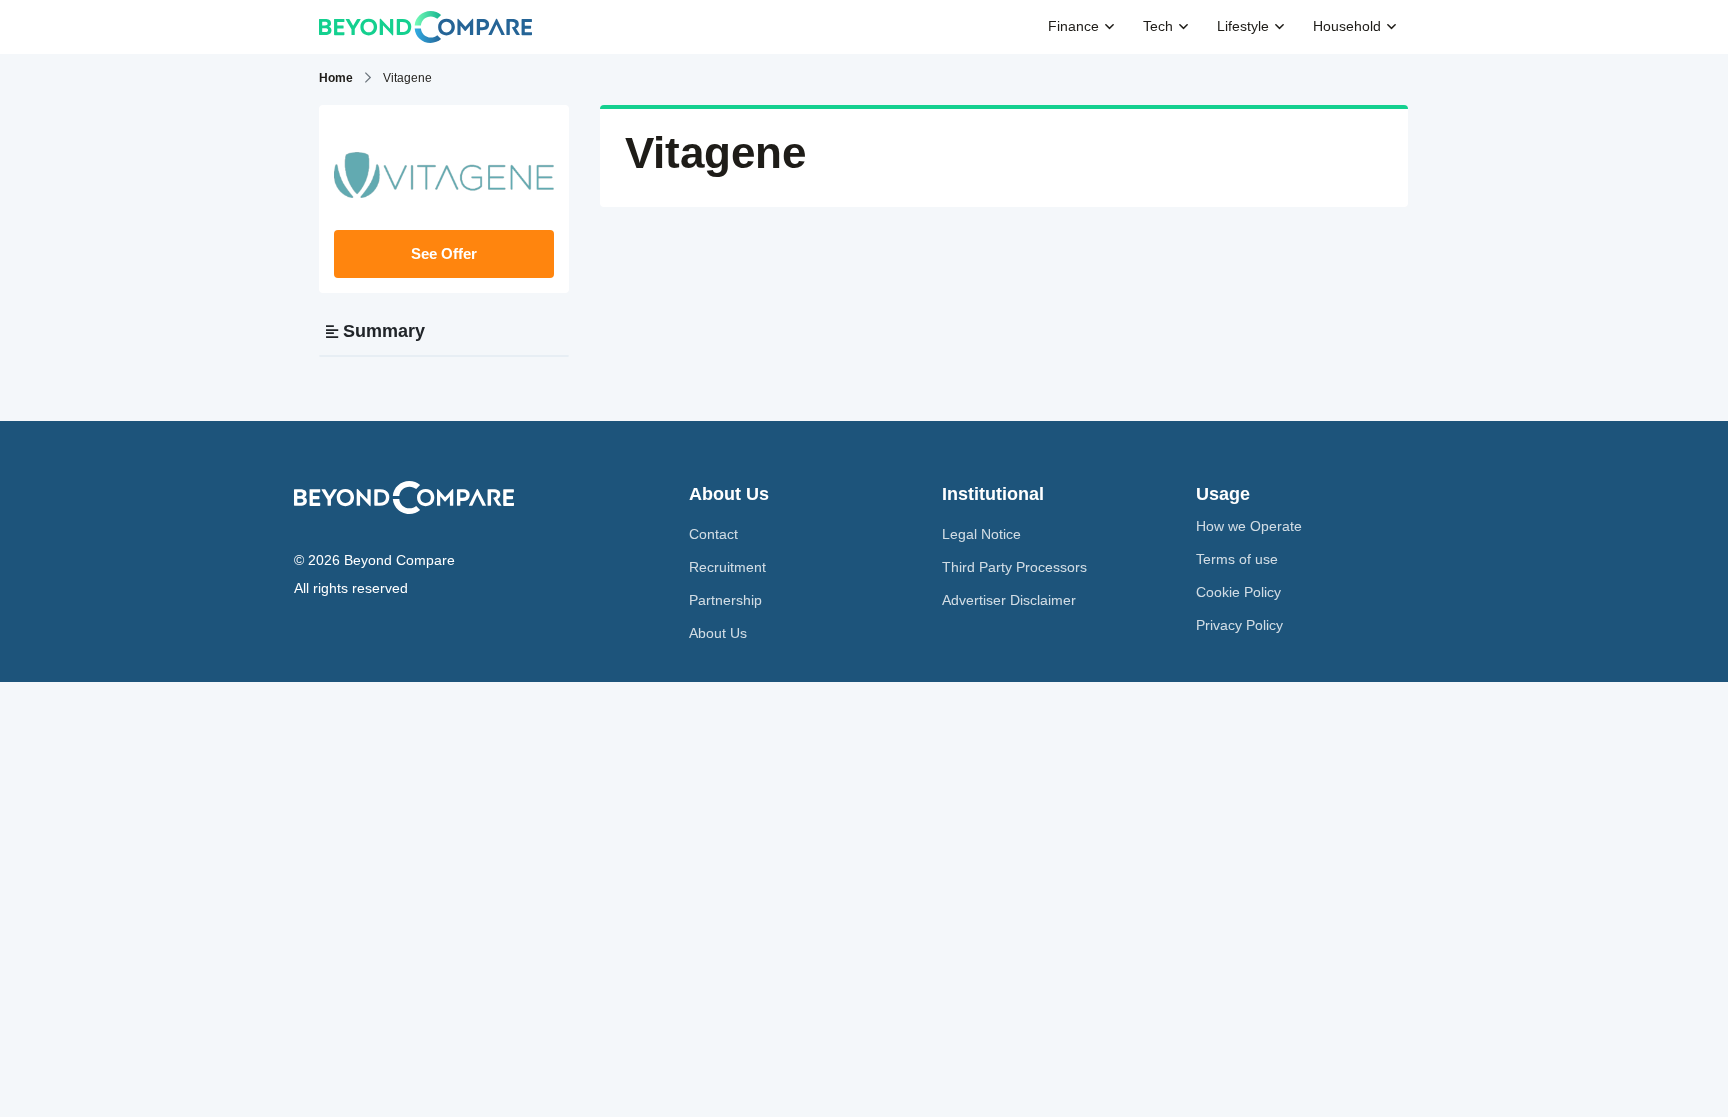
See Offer (444, 253)
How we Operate (1249, 526)
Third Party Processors (1014, 567)
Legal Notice (981, 534)
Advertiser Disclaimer (1009, 600)
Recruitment (727, 567)
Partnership (725, 600)
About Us (718, 633)
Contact (713, 534)
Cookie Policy (1238, 592)
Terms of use (1237, 559)
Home (336, 78)
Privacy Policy (1239, 625)
